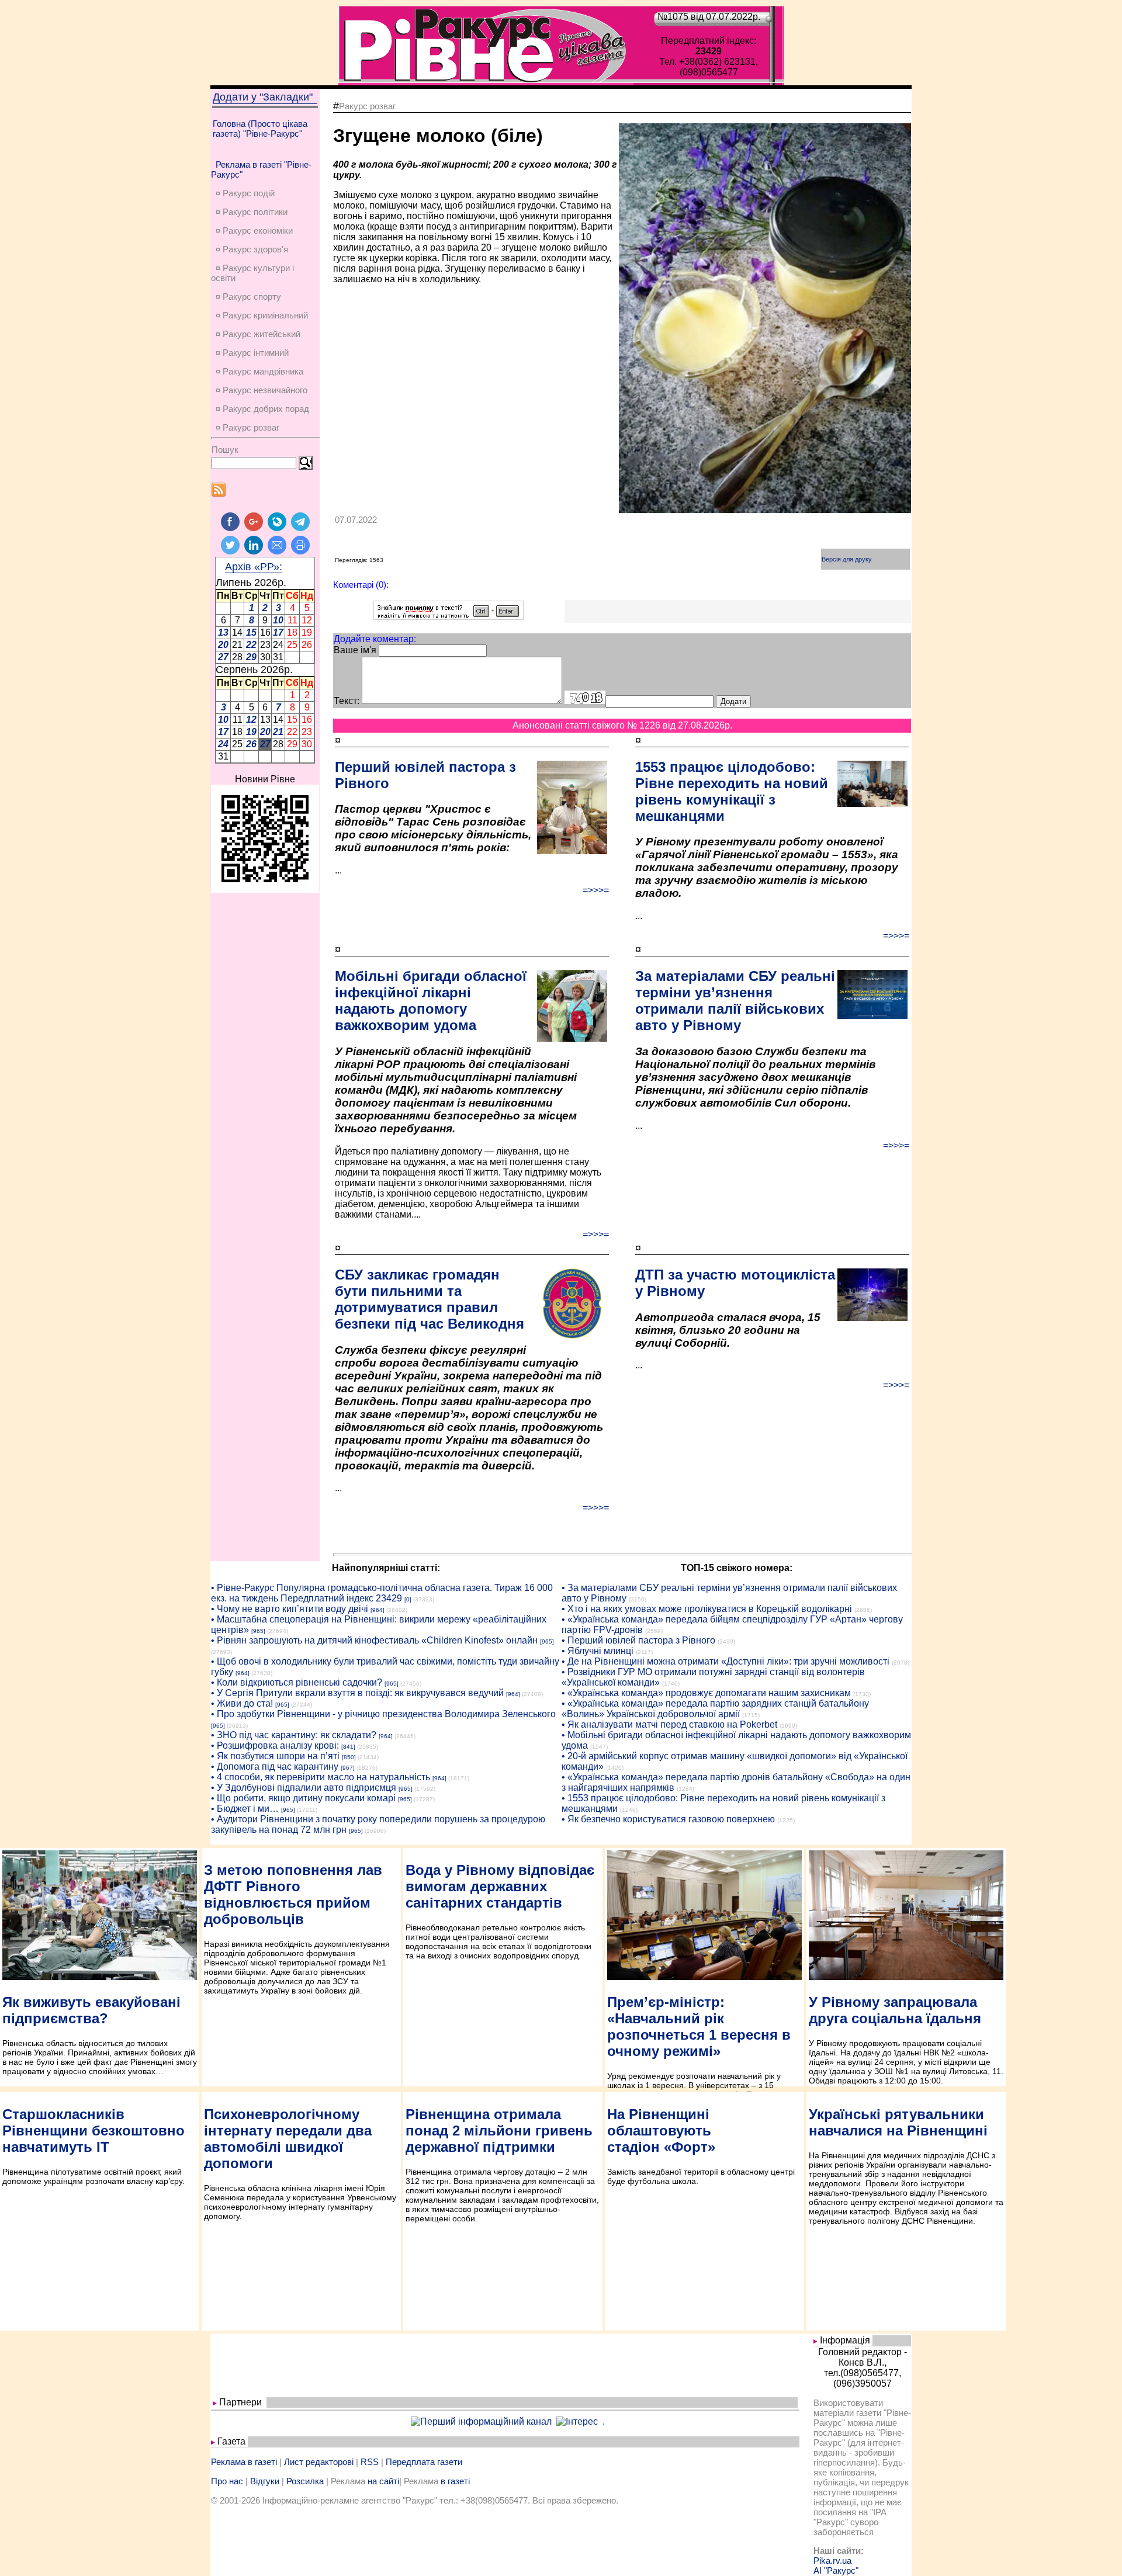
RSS (370, 2462)
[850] (349, 1757)
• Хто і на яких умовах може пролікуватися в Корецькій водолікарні (707, 1609)
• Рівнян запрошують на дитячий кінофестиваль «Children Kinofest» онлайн (374, 1640)
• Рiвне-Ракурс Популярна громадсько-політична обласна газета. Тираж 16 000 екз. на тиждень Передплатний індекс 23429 (382, 1593)
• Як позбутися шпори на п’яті (275, 1756)
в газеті (455, 2481)
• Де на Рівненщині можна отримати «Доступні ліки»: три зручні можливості (726, 1661)
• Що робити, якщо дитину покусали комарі (303, 1798)
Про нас (227, 2481)
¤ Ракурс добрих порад (262, 409)
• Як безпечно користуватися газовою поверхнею (668, 1819)
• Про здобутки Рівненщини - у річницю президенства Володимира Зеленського (383, 1714)
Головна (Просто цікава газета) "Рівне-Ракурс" (260, 129)
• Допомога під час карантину (275, 1767)
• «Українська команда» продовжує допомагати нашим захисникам (706, 1693)
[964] (378, 1610)
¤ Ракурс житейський (258, 334)
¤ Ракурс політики (252, 212)
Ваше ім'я (355, 650)
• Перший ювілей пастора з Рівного (638, 1640)
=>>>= (596, 890)
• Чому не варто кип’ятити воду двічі (290, 1609)
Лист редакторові (319, 2462)
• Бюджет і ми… (245, 1809)
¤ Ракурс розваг (247, 427)
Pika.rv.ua (832, 2561)
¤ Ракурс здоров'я (252, 249)
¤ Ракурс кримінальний (262, 315)
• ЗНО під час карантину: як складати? (294, 1735)
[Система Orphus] (449, 617)
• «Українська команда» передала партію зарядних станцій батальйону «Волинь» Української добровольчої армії (715, 1709)
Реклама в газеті (244, 2462)
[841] (348, 1747)
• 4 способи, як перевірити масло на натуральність (321, 1777)
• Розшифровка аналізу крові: (275, 1745)
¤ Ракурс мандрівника (259, 371)
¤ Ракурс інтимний (252, 353)
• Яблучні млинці (598, 1651)
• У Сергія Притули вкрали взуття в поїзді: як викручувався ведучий (357, 1693)
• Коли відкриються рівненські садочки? (297, 1682)
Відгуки (265, 2481)
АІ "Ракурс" (836, 2570)
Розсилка (305, 2481)
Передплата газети (424, 2462)
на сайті (383, 2481)
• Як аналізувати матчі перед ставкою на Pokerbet (669, 1724)
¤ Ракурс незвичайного (262, 390)
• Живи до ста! (242, 1703)
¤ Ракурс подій (245, 193)
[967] (348, 1768)
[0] (408, 1599)
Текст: (347, 701)
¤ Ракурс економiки (254, 230)
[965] (258, 1631)
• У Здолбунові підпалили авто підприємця (304, 1788)
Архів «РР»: (254, 567)
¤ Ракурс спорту (248, 297)
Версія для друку (847, 559)
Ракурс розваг (367, 106)
